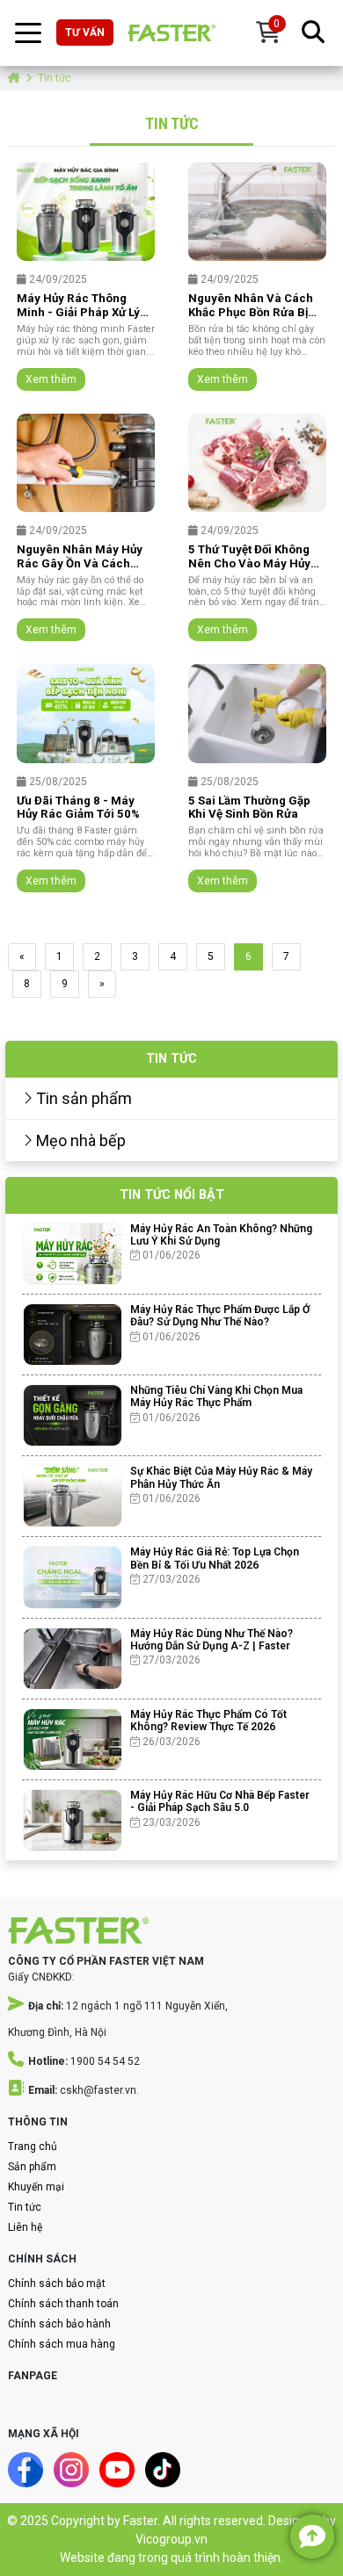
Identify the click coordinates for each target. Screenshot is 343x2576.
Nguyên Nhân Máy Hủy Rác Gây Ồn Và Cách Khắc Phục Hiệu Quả (80, 557)
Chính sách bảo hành (59, 2324)
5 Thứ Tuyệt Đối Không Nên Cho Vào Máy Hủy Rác (249, 557)
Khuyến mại (36, 2187)
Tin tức (25, 2207)
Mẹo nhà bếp (79, 1140)
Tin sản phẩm (82, 1098)
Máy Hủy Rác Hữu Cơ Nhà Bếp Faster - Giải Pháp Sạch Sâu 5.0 (220, 1801)
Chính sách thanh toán (63, 2304)
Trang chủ (33, 2147)
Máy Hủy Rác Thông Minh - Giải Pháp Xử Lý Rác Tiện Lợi (78, 306)
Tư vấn (85, 32)
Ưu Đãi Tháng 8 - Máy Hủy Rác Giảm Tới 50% (78, 808)
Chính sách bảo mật (57, 2284)
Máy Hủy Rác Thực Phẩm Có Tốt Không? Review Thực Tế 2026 (208, 1721)
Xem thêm (51, 379)
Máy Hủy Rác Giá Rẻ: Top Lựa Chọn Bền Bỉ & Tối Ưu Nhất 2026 (215, 1558)
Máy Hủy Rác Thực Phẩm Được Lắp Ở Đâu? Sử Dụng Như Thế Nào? (220, 1316)
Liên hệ (25, 2227)
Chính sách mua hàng (62, 2344)
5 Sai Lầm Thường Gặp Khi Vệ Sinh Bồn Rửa (249, 808)
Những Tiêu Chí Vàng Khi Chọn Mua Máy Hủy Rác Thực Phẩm (216, 1396)
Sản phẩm (32, 2167)
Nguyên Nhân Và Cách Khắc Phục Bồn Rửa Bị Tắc (251, 306)
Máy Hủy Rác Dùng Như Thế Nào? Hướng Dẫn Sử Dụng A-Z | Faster (212, 1640)
